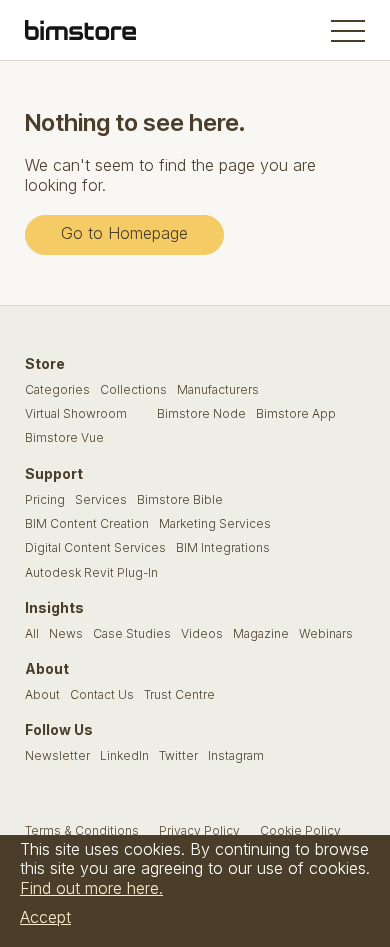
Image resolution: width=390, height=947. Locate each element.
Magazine (261, 634)
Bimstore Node (201, 414)
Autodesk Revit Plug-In (91, 573)
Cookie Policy (300, 831)
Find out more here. (91, 888)
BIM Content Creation (87, 524)
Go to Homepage (124, 233)
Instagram (236, 756)
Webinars (326, 634)
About (42, 695)
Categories (57, 390)
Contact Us (102, 695)
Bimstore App (296, 414)
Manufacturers (218, 390)
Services (101, 500)
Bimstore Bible (180, 500)
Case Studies (132, 634)
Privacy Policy (199, 831)
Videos (202, 634)
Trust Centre (179, 695)
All (32, 634)
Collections (133, 390)
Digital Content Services (95, 548)
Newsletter (57, 756)
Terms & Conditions (82, 831)
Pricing (45, 500)
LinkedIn (124, 756)
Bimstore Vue (64, 438)
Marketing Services (215, 524)
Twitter (178, 756)
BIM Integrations (223, 548)
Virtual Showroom (76, 414)
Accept (45, 917)
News (66, 634)
